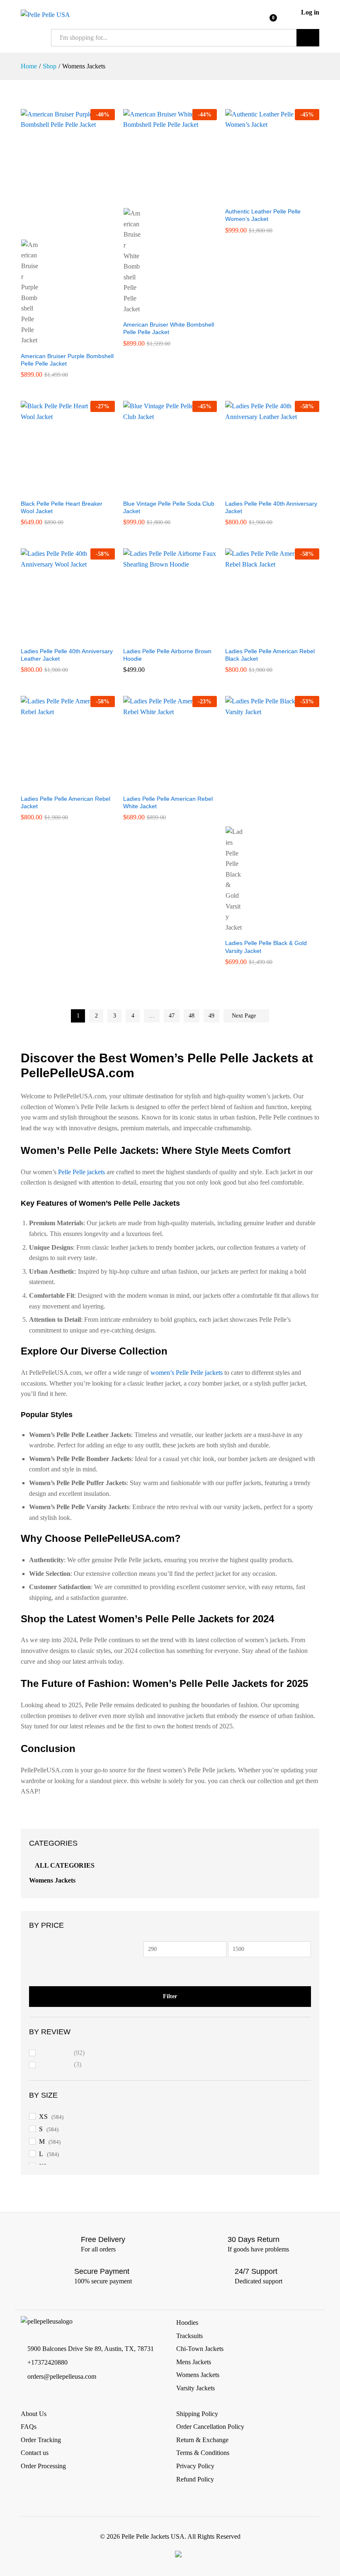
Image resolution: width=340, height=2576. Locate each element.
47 (172, 1016)
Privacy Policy (195, 2466)
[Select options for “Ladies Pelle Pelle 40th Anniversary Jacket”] (263, 490)
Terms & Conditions (203, 2453)
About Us (34, 2414)
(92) (62, 2054)
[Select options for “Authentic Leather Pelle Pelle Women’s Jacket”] (263, 198)
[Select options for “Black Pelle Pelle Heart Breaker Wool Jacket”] (58, 490)
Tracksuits (189, 2336)
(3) (61, 2066)
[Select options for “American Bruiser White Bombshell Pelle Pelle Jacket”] (160, 198)
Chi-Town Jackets (200, 2349)
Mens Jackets (194, 2362)
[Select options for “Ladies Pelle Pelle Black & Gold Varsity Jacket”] (263, 816)
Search (308, 38)
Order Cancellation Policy (210, 2427)
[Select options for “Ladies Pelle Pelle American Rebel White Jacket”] (160, 785)
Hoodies (187, 2323)
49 (211, 1016)
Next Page (245, 1016)
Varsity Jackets (195, 2388)
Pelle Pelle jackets (81, 1172)
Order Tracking (41, 2440)
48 (192, 1016)
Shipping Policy (197, 2414)
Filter (170, 1996)
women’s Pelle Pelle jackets (187, 1373)
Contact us (35, 2453)
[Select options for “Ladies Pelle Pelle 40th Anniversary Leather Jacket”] (58, 637)
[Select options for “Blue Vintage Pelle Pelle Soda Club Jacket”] (160, 490)
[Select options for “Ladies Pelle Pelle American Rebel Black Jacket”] (263, 637)
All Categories (65, 1865)
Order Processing (43, 2466)
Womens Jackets (52, 1880)
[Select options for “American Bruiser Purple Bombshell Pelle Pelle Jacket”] (58, 229)
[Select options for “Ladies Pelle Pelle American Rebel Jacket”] (58, 785)
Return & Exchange (202, 2440)
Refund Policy (195, 2479)
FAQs (29, 2427)
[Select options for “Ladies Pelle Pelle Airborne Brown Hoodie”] (160, 637)
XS (43, 2117)
